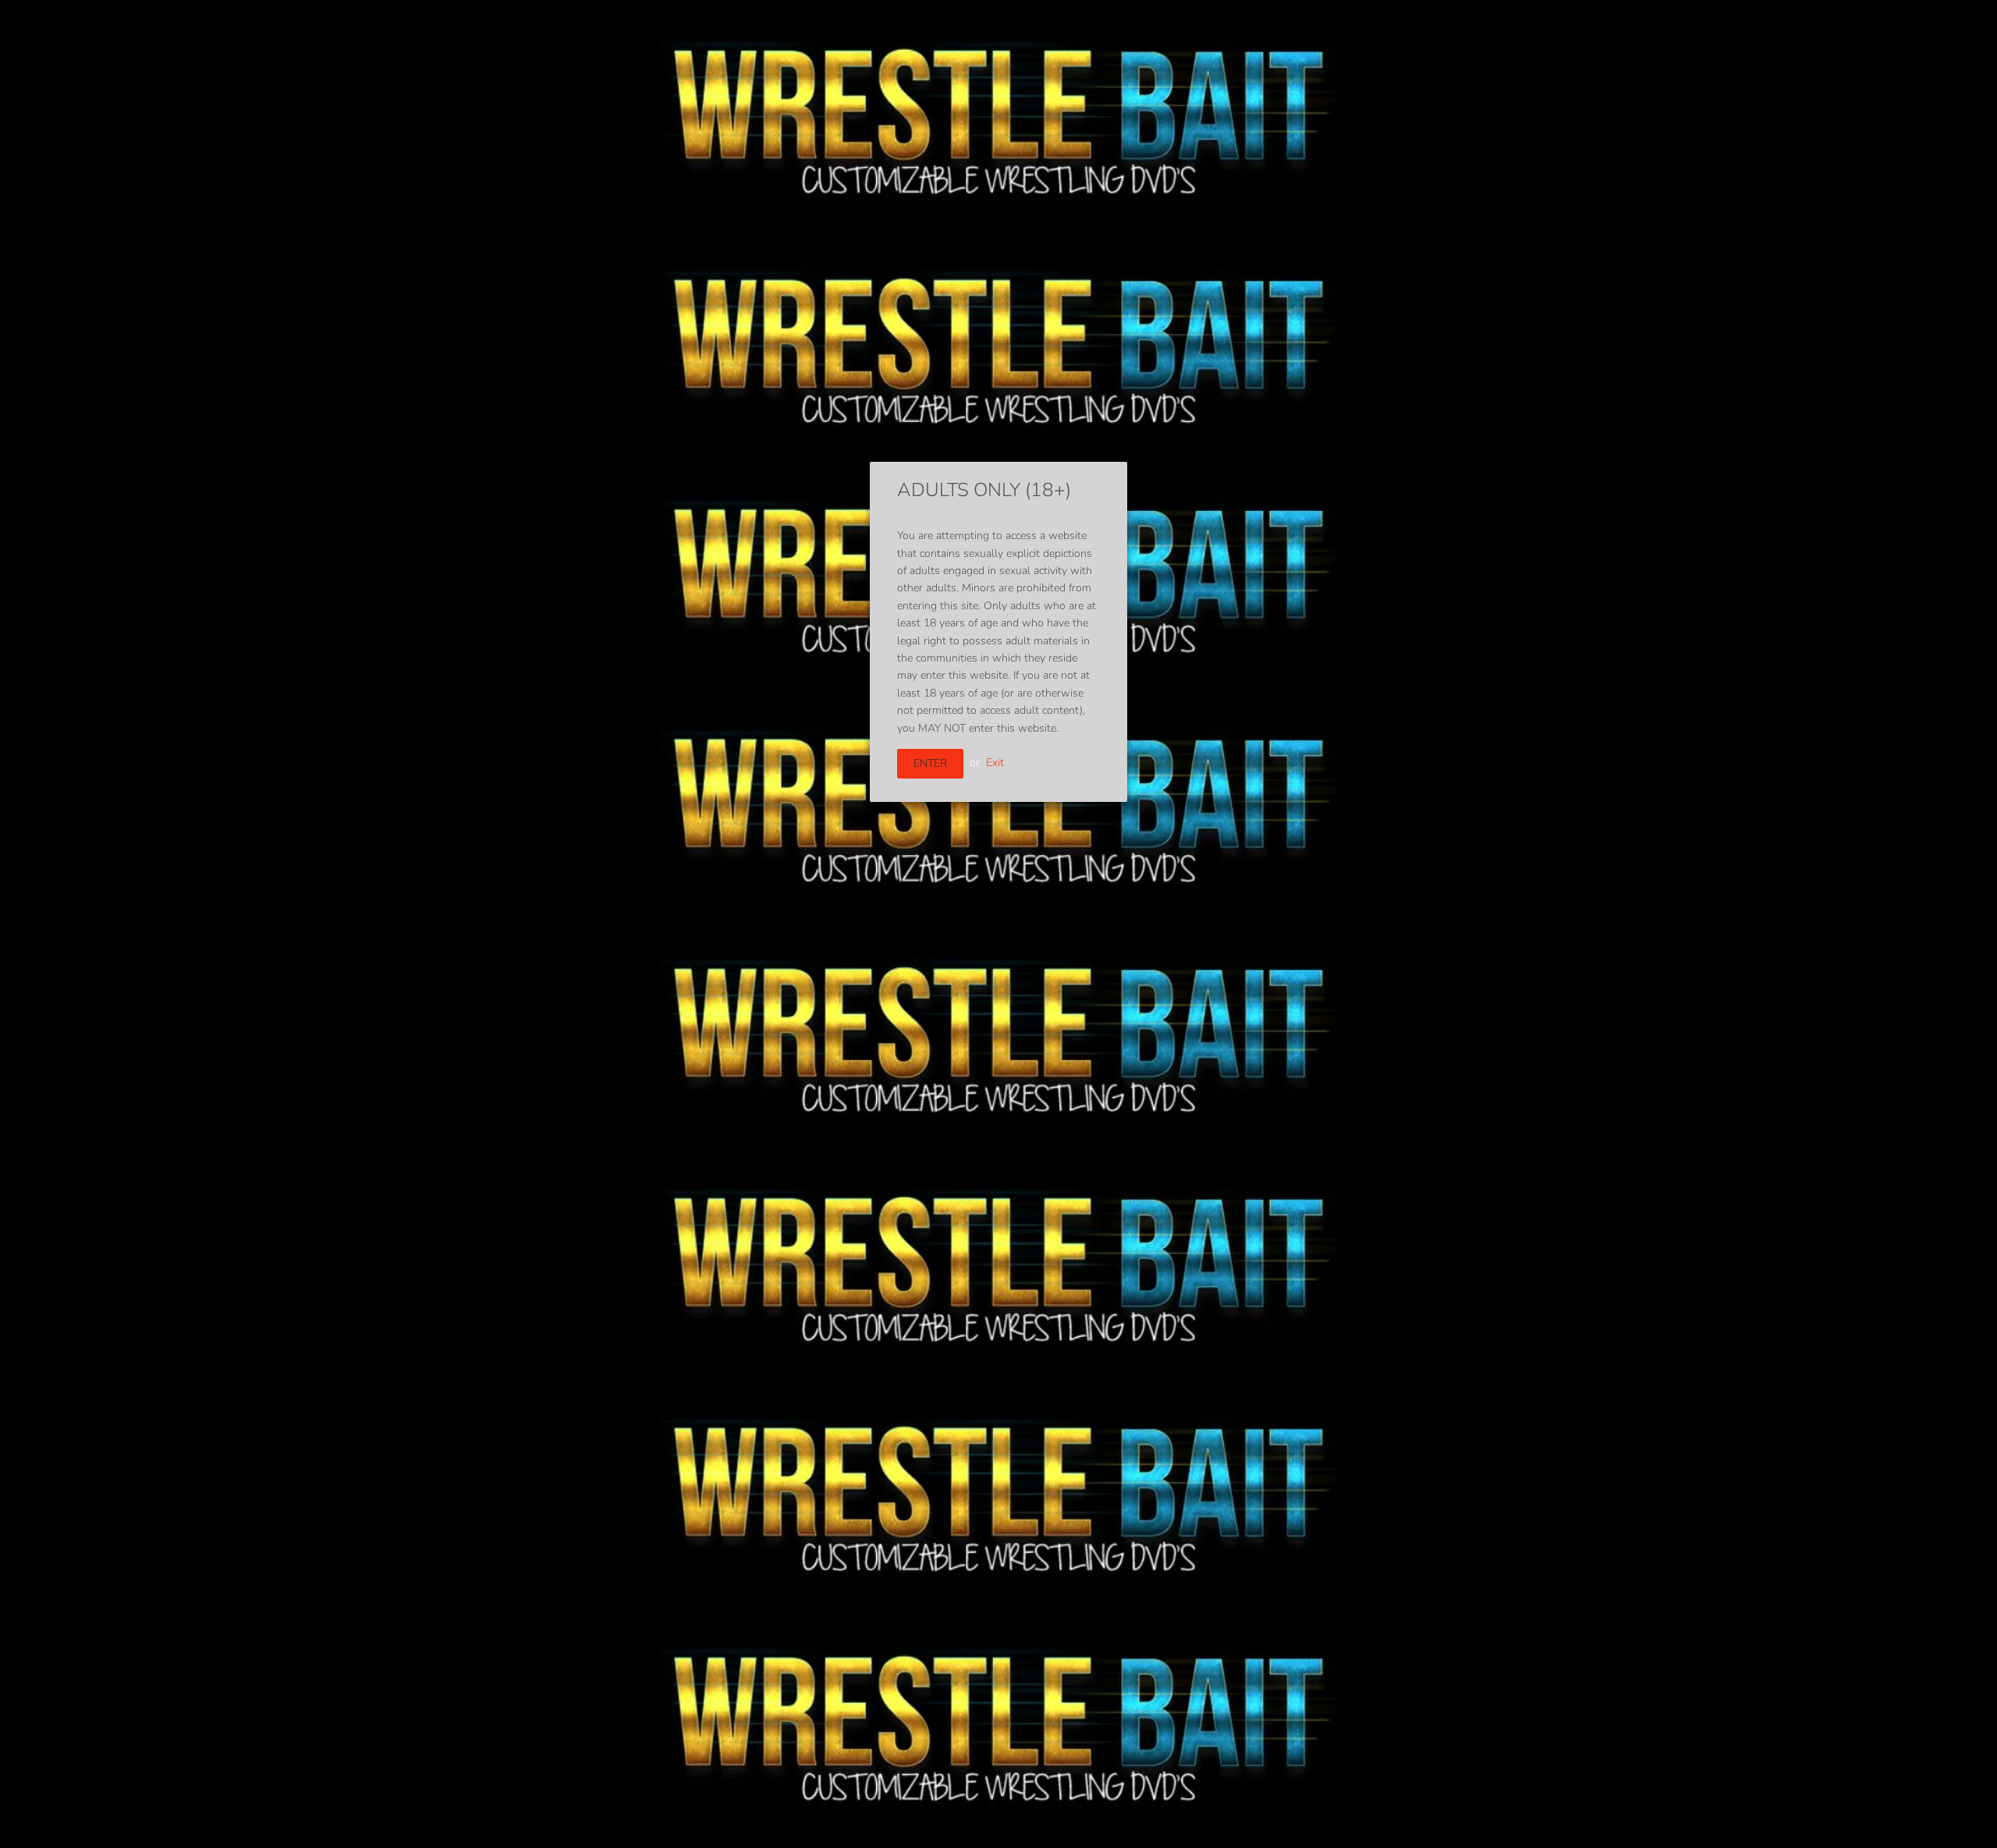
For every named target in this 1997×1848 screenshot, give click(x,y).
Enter (930, 763)
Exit (995, 763)
